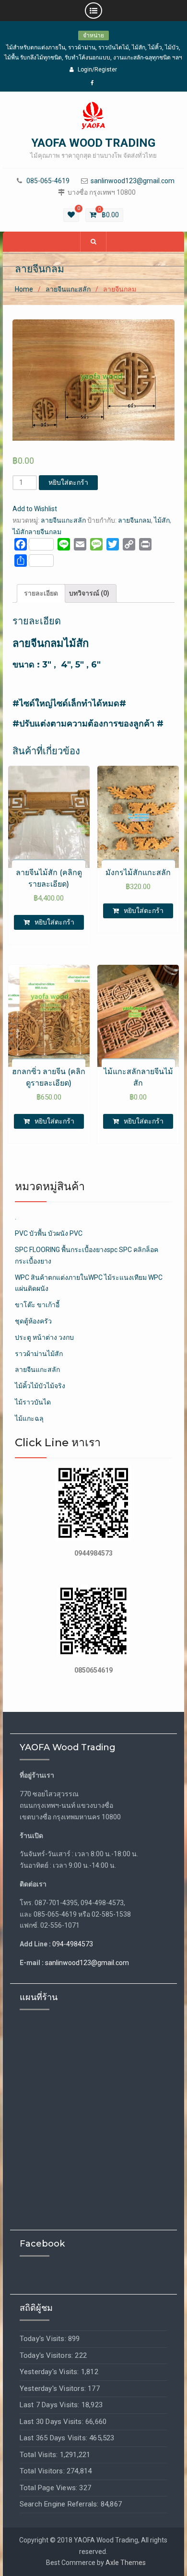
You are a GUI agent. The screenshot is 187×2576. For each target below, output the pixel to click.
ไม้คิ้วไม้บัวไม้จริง (40, 1386)
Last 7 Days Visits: (51, 2405)
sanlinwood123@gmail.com (133, 181)
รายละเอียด (41, 593)
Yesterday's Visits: (50, 2372)
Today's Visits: (44, 2339)
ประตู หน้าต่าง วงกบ (44, 1337)
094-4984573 (73, 1944)
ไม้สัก (162, 520)
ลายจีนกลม (134, 520)
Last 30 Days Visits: (53, 2422)
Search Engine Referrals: (60, 2504)
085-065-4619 (48, 181)
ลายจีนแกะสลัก (68, 289)
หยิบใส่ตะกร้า (68, 482)
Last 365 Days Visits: (54, 2438)
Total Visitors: (43, 2471)
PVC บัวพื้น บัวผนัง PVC (49, 1233)
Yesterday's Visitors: (54, 2389)
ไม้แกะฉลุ (29, 1418)
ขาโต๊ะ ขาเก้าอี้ (37, 1305)
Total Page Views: (50, 2488)
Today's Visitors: (47, 2355)
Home (24, 289)
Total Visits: (40, 2455)
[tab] (41, 594)
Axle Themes (126, 2563)
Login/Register (97, 70)
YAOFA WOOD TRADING (93, 143)
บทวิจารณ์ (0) (89, 593)
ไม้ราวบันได (33, 1402)
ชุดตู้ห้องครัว (33, 1321)
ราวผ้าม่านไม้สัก (39, 1354)
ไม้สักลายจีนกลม (37, 532)
